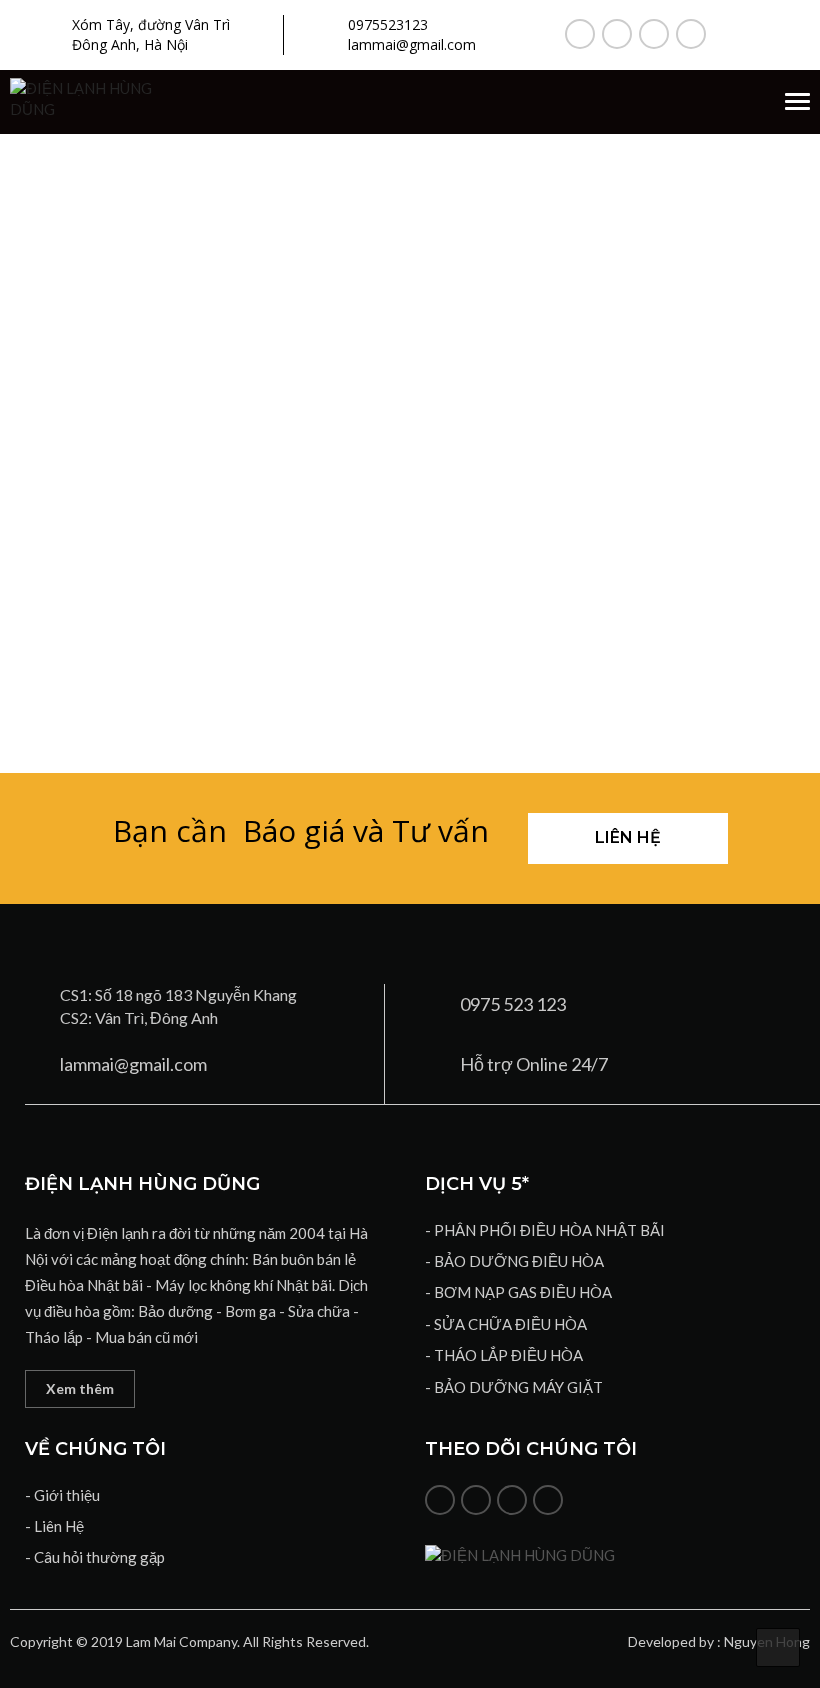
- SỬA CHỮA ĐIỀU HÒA (506, 1324)
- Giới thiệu (62, 1495)
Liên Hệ (628, 837)
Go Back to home (410, 578)
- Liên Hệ (54, 1526)
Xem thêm (80, 1388)
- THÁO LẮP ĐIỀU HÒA (504, 1355)
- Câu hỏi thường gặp (95, 1557)
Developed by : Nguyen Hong (719, 1641)
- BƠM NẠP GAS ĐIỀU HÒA (518, 1292)
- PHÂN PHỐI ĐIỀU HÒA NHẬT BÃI (545, 1230)
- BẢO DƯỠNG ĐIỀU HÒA (514, 1261)
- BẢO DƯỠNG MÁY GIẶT (514, 1387)
